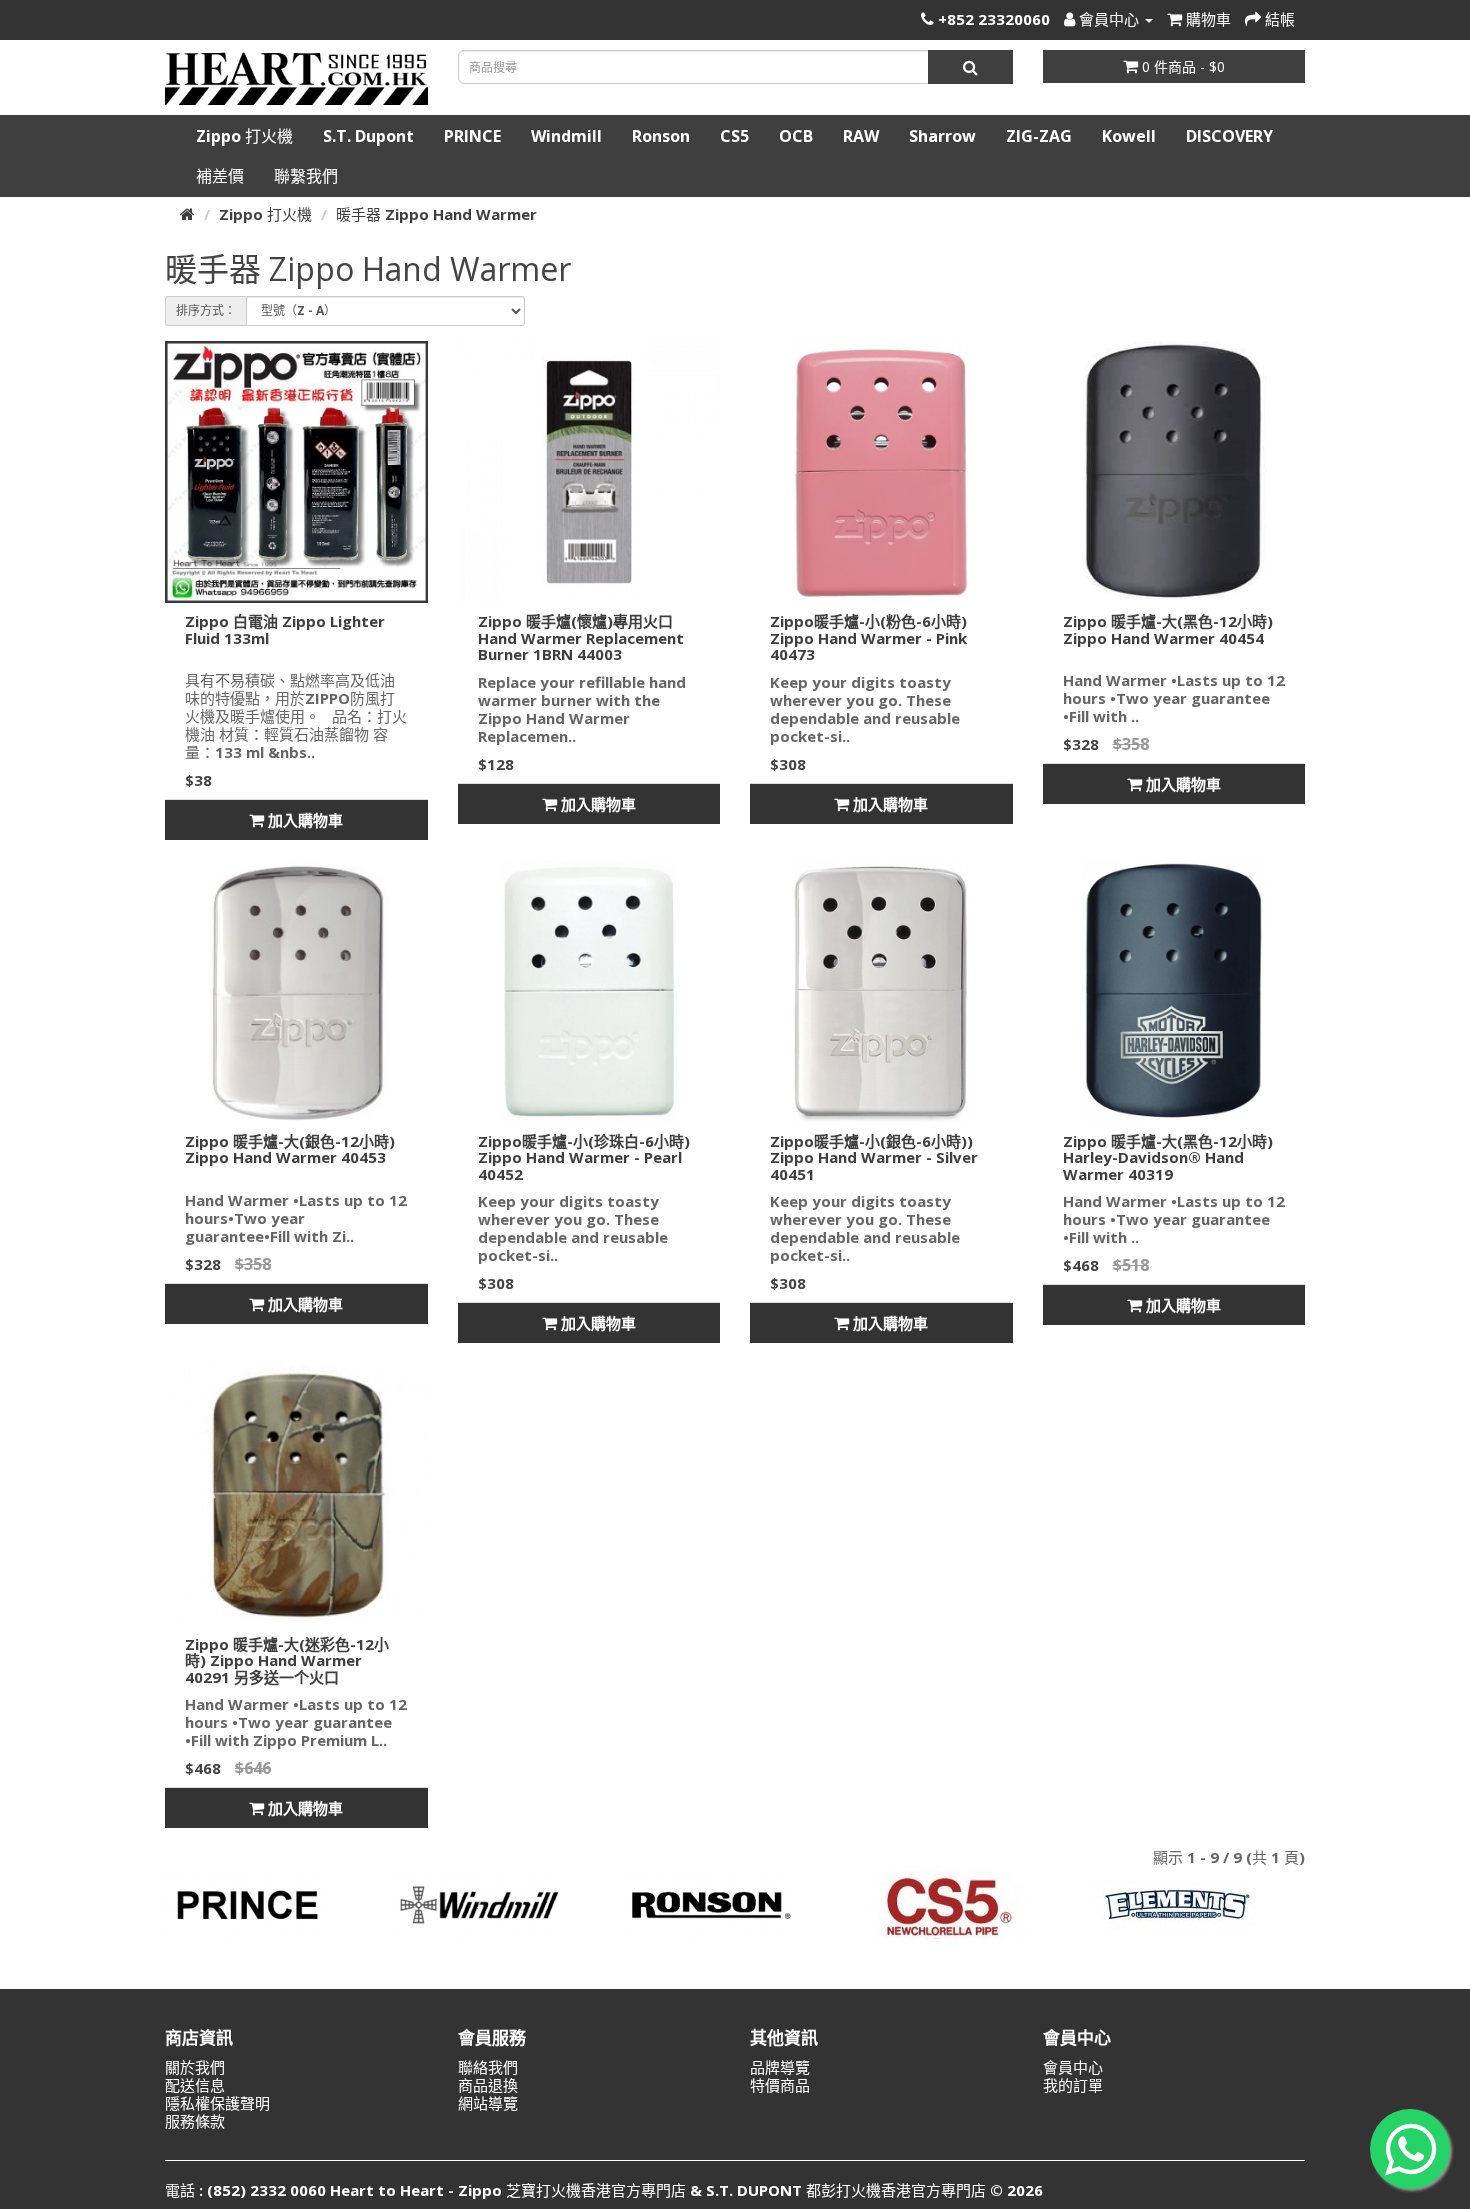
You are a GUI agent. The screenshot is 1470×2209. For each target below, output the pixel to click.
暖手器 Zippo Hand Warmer (436, 214)
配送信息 (195, 2085)
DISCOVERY (1229, 136)
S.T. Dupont (368, 136)
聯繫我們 (306, 176)
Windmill (566, 136)
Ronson (661, 136)
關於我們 (195, 2067)
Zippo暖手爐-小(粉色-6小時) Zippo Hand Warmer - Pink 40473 (868, 637)
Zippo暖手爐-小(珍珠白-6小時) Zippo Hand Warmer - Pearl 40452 (584, 1157)
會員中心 (1073, 2067)
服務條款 (195, 2121)
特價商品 (780, 2085)
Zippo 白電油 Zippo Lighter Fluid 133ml (285, 629)
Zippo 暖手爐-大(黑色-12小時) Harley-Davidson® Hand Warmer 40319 (1168, 1157)
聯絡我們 (488, 2067)
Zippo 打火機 (244, 136)
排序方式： (206, 310)
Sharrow (942, 136)
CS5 (734, 136)
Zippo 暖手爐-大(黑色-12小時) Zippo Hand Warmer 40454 (1168, 629)
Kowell (1129, 136)
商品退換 (488, 2085)
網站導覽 (488, 2103)
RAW (861, 136)
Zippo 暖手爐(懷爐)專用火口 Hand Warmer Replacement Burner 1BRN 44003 (581, 637)
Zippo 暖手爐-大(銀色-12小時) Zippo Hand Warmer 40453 (290, 1149)
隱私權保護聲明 (217, 2103)
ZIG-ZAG (1039, 136)
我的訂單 (1073, 2085)
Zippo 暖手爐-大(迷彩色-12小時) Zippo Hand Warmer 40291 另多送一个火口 (287, 1660)
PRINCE (472, 136)
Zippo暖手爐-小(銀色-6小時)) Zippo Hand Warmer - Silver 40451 (874, 1157)
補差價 (220, 176)
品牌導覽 (780, 2067)
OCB (796, 136)
